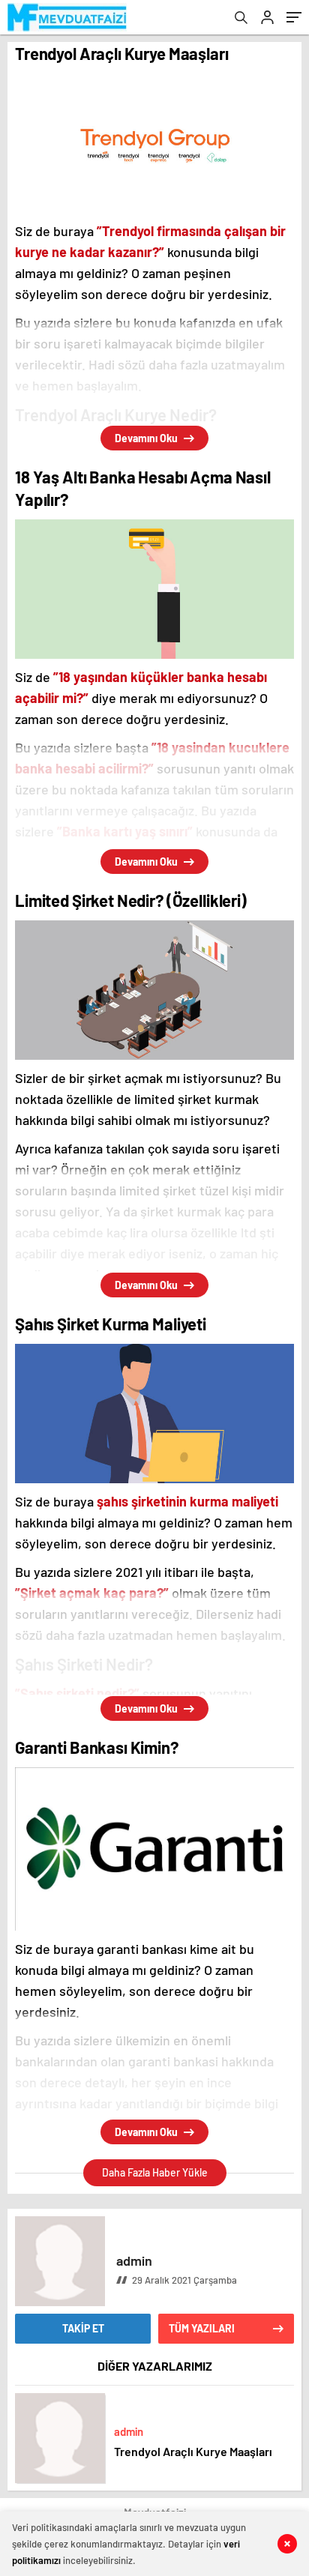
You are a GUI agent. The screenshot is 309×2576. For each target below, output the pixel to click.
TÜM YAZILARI (202, 2328)
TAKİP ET (83, 2328)
